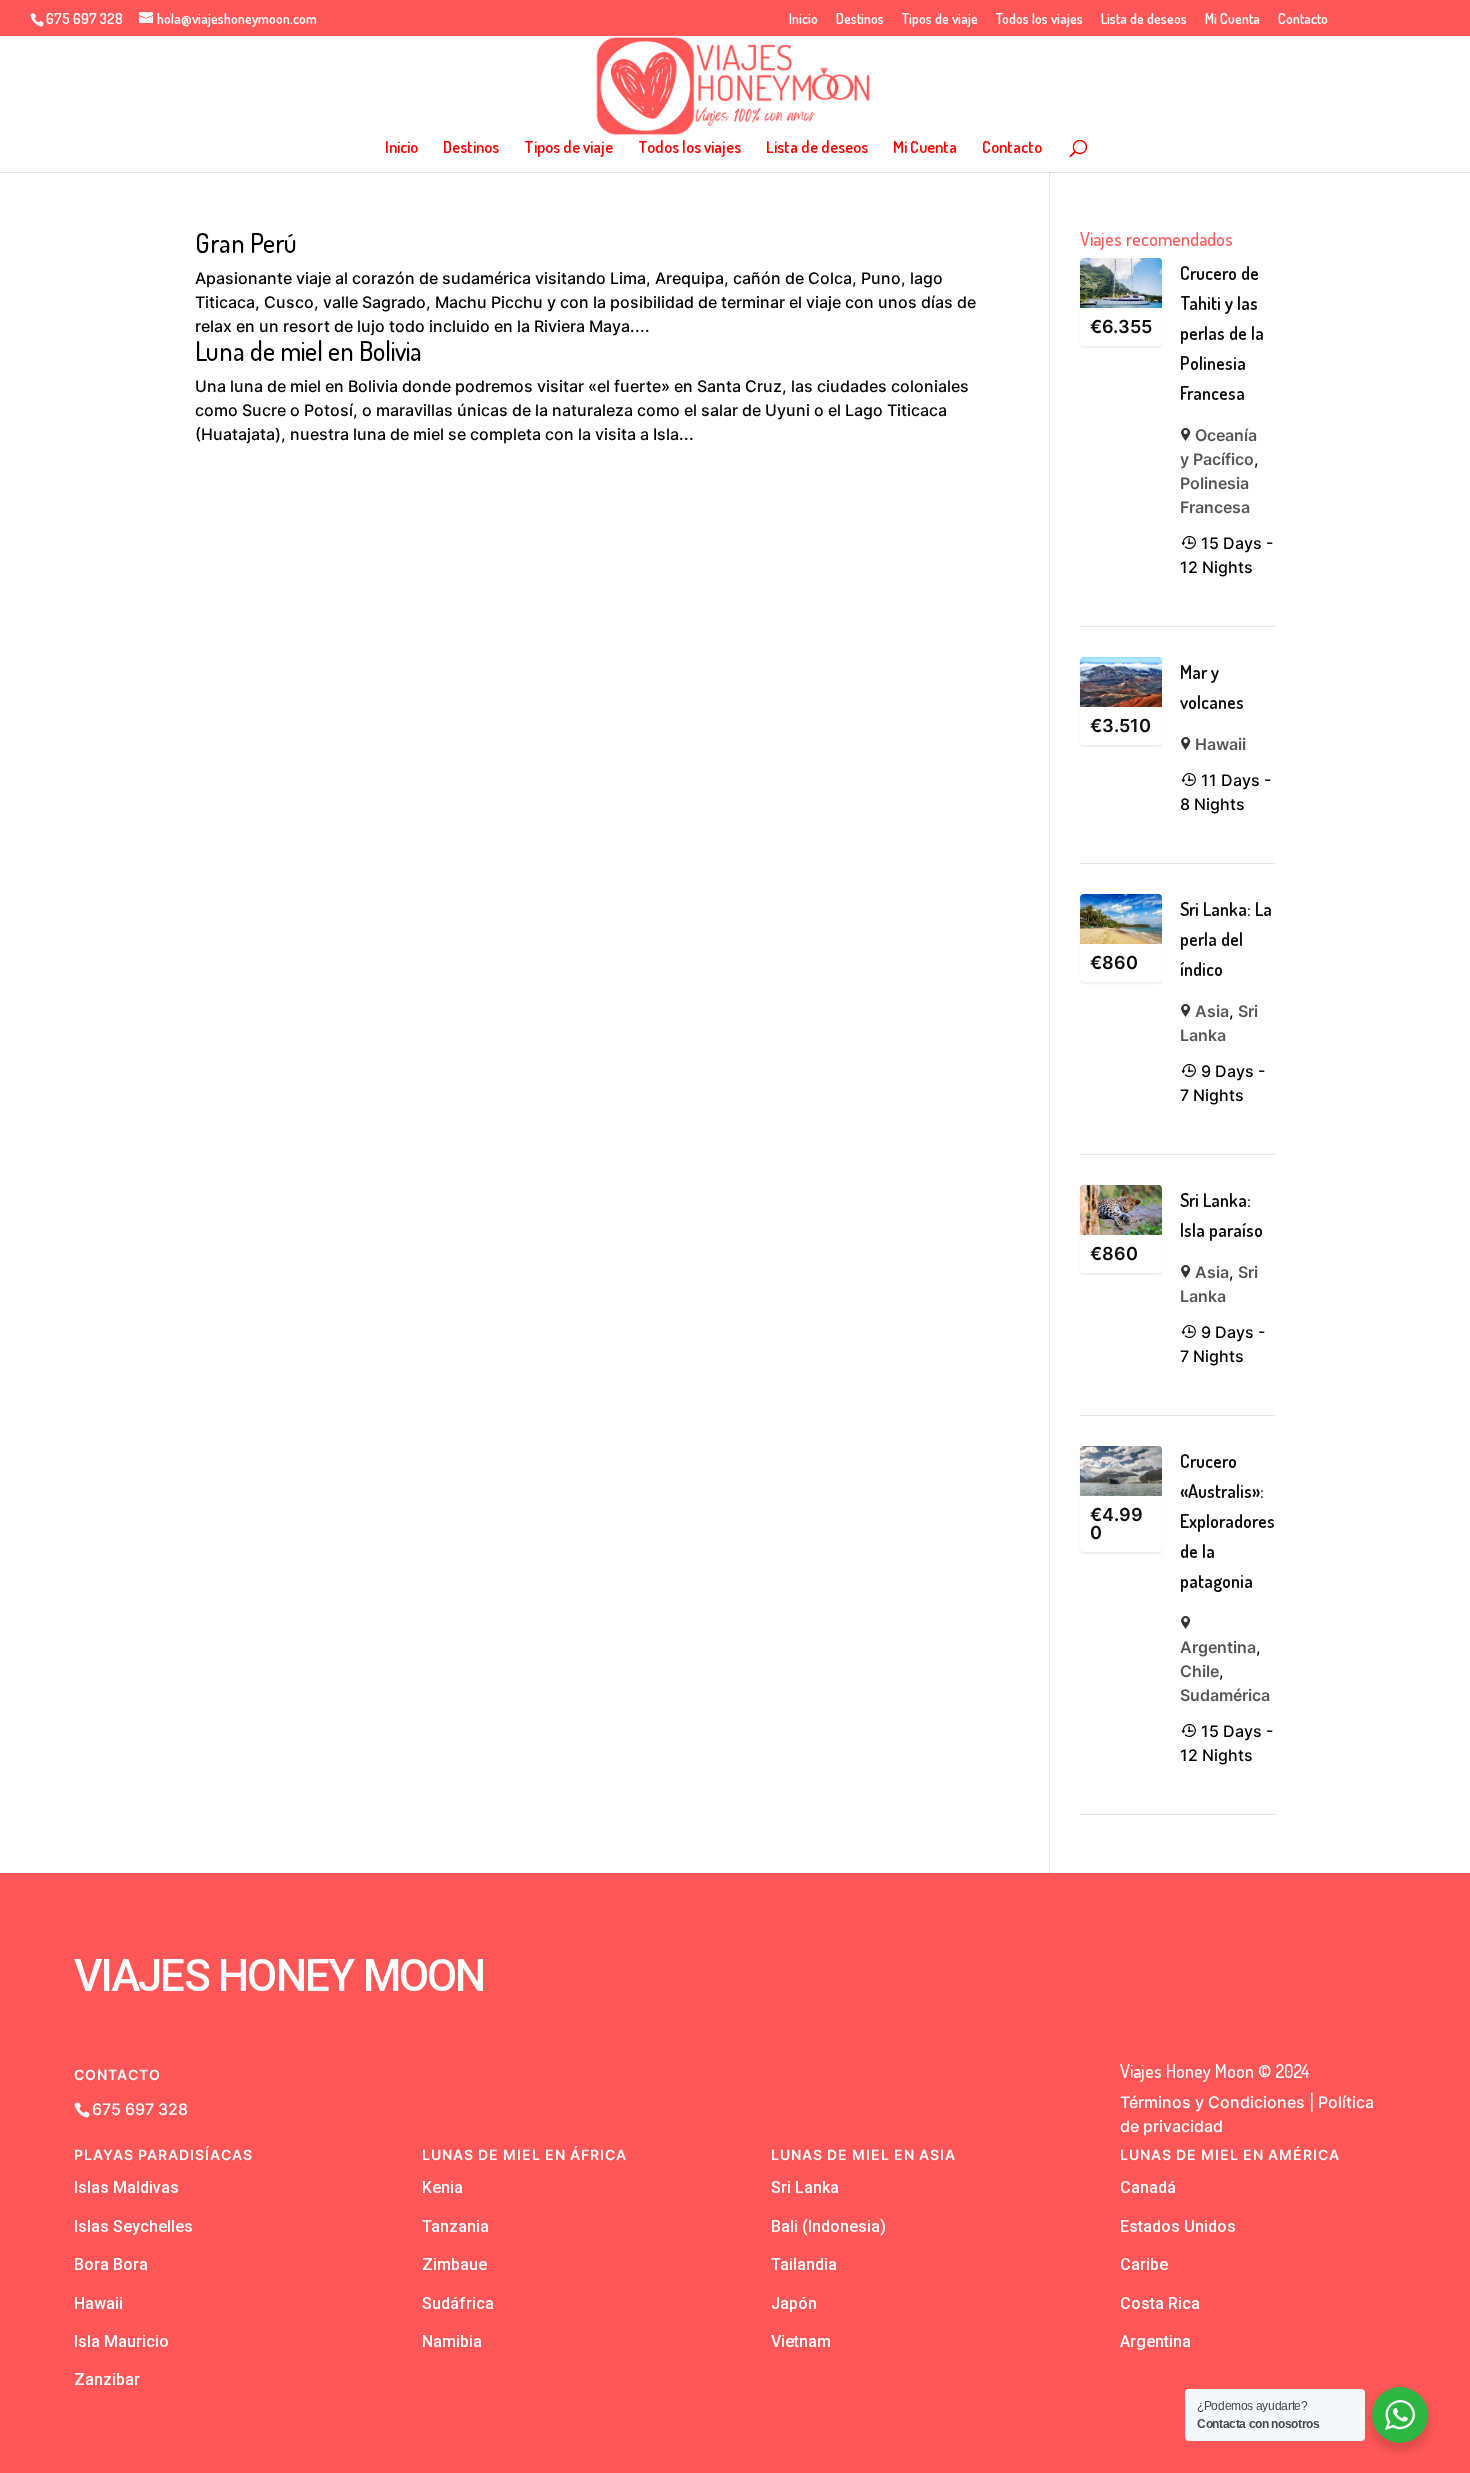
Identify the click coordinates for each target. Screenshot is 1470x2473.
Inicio (803, 19)
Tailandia (804, 2264)
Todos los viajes (1039, 19)
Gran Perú (246, 242)
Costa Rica (1160, 2303)
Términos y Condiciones (1212, 2102)
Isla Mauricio (121, 2341)
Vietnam (801, 2341)
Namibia (452, 2341)
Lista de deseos (1144, 19)
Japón (794, 2303)
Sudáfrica (458, 2303)
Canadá (1148, 2187)
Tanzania (455, 2226)
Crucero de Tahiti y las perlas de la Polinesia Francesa (1222, 333)
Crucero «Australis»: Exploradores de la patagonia (1227, 1521)
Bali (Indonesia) (828, 2226)
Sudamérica (1225, 1695)
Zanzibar (107, 2379)
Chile (1199, 1671)
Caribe (1144, 2264)
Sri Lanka (805, 2187)
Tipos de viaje (940, 19)
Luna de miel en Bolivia (308, 350)
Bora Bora (111, 2264)
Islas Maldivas (126, 2187)
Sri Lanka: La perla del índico (1226, 939)
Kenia (442, 2187)
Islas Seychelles (133, 2226)
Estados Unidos (1178, 2226)
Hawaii (1220, 744)
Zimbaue (454, 2264)
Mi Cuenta (1232, 19)
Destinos (860, 19)
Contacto (1303, 19)
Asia (1212, 1011)
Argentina (1218, 1647)
